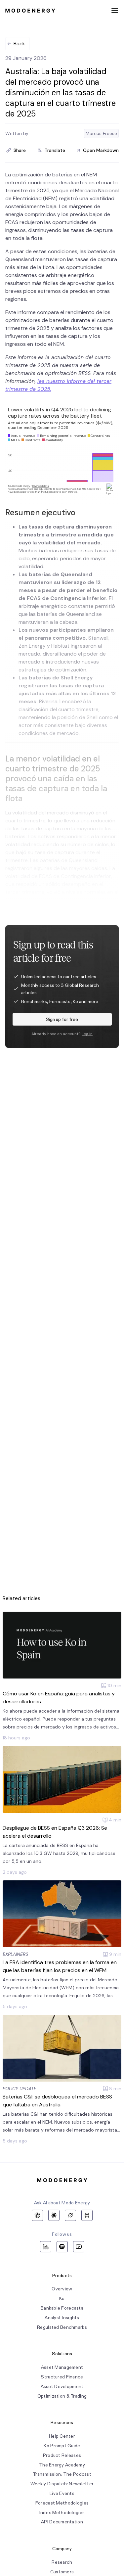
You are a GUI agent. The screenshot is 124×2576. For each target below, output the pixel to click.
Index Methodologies (62, 2513)
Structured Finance (62, 2377)
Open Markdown (101, 150)
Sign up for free (62, 1019)
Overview (62, 2289)
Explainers (15, 1954)
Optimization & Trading (62, 2396)
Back (19, 44)
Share (20, 150)
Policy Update (20, 2089)
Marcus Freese (101, 133)
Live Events (62, 2493)
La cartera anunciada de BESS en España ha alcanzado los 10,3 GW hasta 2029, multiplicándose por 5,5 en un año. (59, 1853)
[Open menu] (115, 11)
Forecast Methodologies (62, 2503)
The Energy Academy (62, 2465)
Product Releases (62, 2455)
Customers (62, 2572)
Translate (55, 150)
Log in (87, 1034)
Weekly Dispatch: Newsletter (62, 2484)
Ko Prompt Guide (62, 2446)
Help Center (62, 2436)
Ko (62, 2299)
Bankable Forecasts (62, 2308)
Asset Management (62, 2367)
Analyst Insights (62, 2318)
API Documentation (62, 2522)
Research (62, 2562)
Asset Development (62, 2387)
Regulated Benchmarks (62, 2327)
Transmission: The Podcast (62, 2474)
